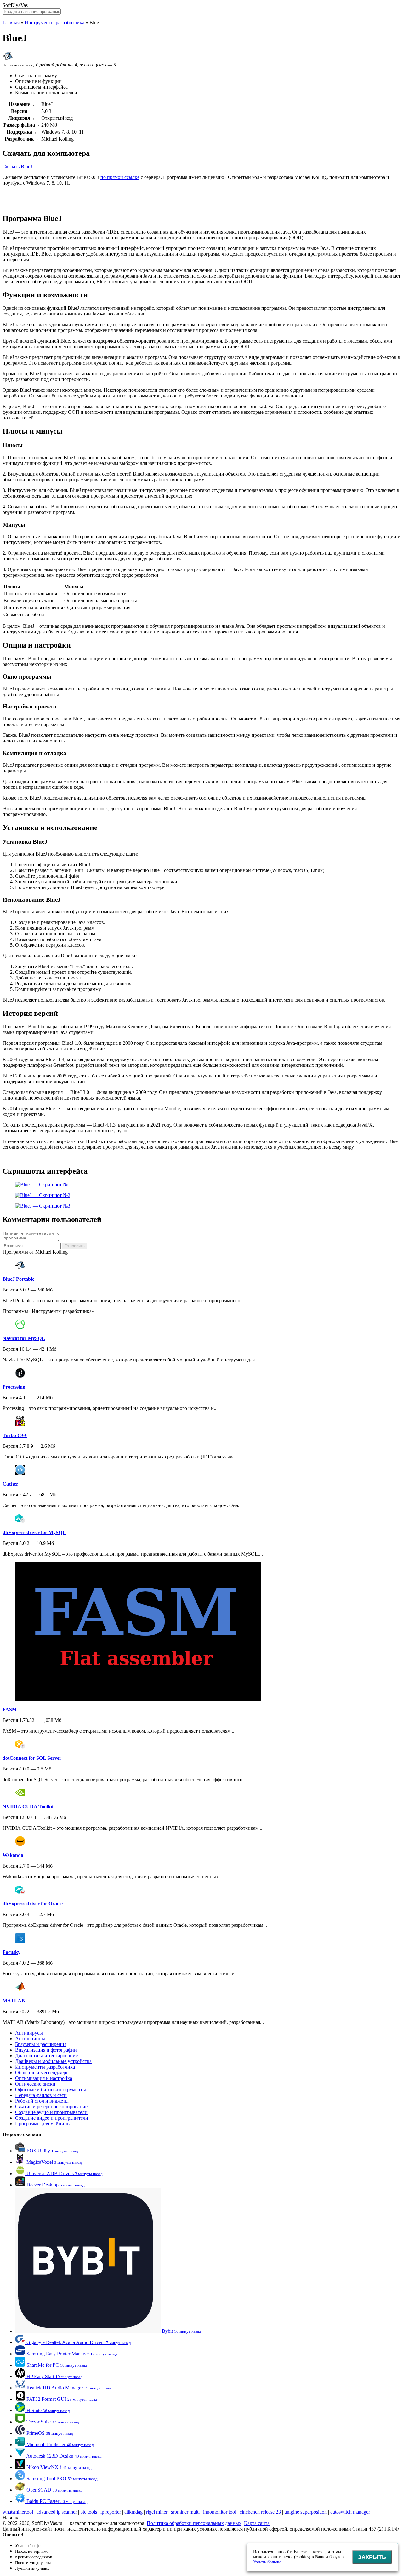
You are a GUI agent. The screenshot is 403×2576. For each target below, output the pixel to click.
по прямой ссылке (120, 177)
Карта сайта (257, 2523)
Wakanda (13, 1855)
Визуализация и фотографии (46, 2050)
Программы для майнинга (43, 2124)
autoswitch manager (350, 2512)
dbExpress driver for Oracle (33, 1904)
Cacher (10, 1484)
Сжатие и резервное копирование (51, 2107)
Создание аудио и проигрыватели (51, 2112)
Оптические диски (35, 2084)
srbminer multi (185, 2512)
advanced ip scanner (57, 2512)
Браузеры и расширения (41, 2044)
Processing (14, 1387)
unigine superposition (306, 2512)
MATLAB (14, 2001)
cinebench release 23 (260, 2512)
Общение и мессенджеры (42, 2073)
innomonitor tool (220, 2512)
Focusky (11, 1952)
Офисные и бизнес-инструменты (51, 2090)
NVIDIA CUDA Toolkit (28, 1807)
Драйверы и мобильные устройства (53, 2061)
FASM (10, 1710)
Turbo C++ (15, 1435)
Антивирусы (29, 2033)
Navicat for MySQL (24, 1338)
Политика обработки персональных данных (194, 2523)
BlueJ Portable (18, 1279)
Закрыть (372, 2557)
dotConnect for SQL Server (32, 1758)
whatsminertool (18, 2512)
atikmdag (133, 2512)
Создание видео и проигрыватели (52, 2118)
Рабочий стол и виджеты (42, 2101)
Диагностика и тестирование (46, 2056)
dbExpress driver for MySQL (34, 1532)
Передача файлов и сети (41, 2095)
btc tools (89, 2512)
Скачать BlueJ (17, 167)
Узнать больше (267, 2562)
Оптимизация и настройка (44, 2078)
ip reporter (111, 2512)
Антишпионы (30, 2039)
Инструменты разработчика (54, 23)
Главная (11, 23)
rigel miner (157, 2512)
